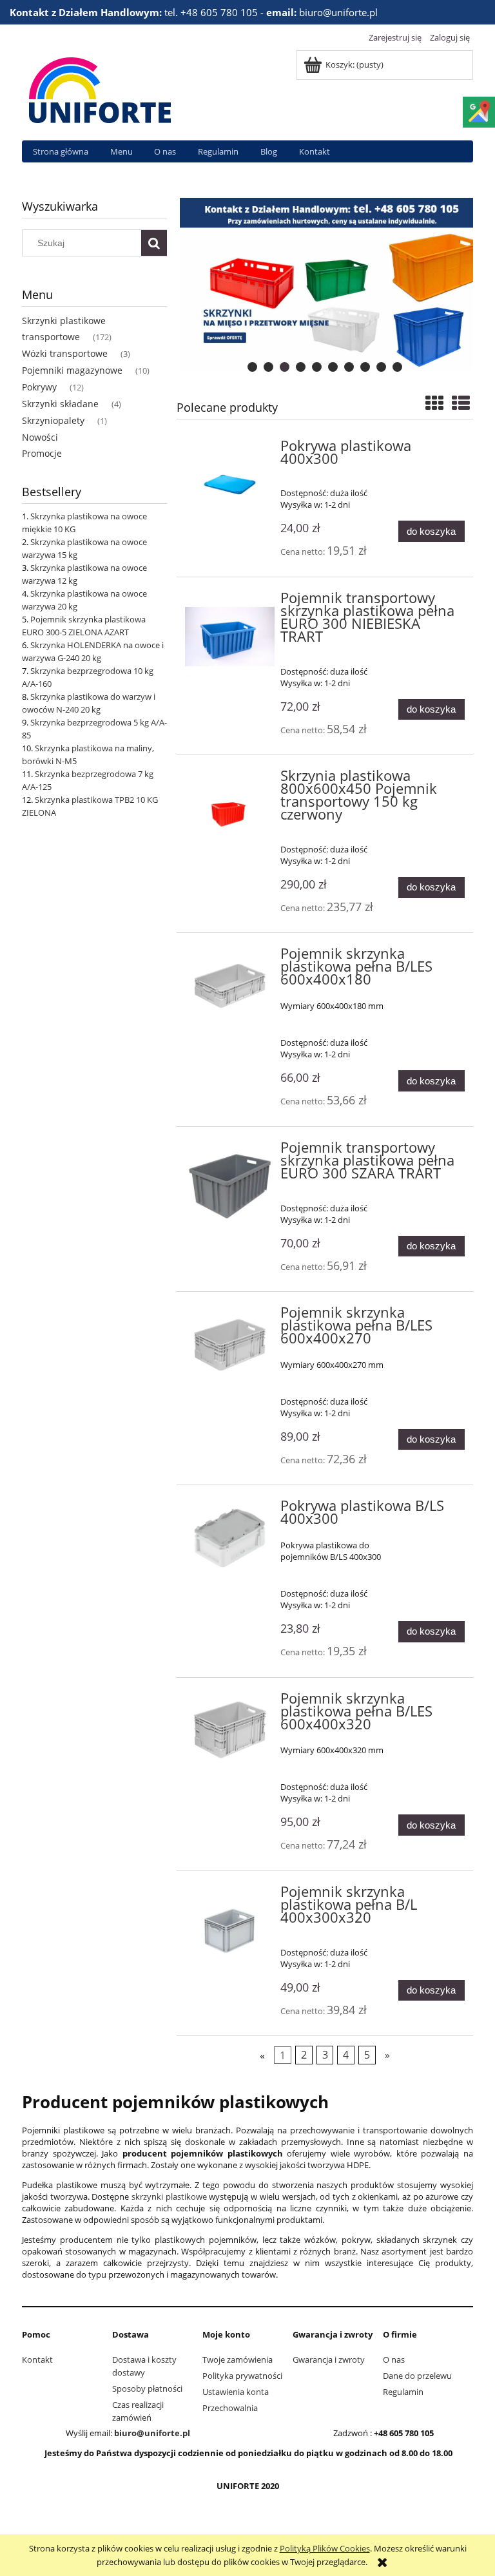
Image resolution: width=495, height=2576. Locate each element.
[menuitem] (61, 152)
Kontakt (37, 2360)
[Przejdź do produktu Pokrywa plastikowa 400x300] (230, 485)
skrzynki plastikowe (169, 2196)
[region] (325, 284)
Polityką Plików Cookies (325, 2548)
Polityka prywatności (242, 2376)
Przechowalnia (230, 2408)
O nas (394, 2360)
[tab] (252, 367)
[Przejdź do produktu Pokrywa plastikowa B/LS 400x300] (230, 1538)
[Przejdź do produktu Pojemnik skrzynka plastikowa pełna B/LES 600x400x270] (230, 1344)
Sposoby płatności (147, 2389)
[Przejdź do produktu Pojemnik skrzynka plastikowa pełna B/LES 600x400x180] (230, 985)
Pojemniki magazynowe (72, 370)
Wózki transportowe (65, 353)
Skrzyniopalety (53, 420)
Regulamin (403, 2392)
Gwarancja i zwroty (329, 2360)
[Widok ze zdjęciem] (434, 403)
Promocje (42, 453)
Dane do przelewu (417, 2376)
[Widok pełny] (461, 403)
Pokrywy (39, 387)
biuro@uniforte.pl (152, 2433)
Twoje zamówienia (238, 2360)
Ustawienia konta (236, 2392)
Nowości (40, 437)
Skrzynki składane (60, 404)
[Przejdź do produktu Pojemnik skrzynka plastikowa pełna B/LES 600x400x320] (230, 1730)
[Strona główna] (100, 88)
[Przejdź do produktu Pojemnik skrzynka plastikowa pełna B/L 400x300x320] (230, 1931)
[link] (325, 284)
